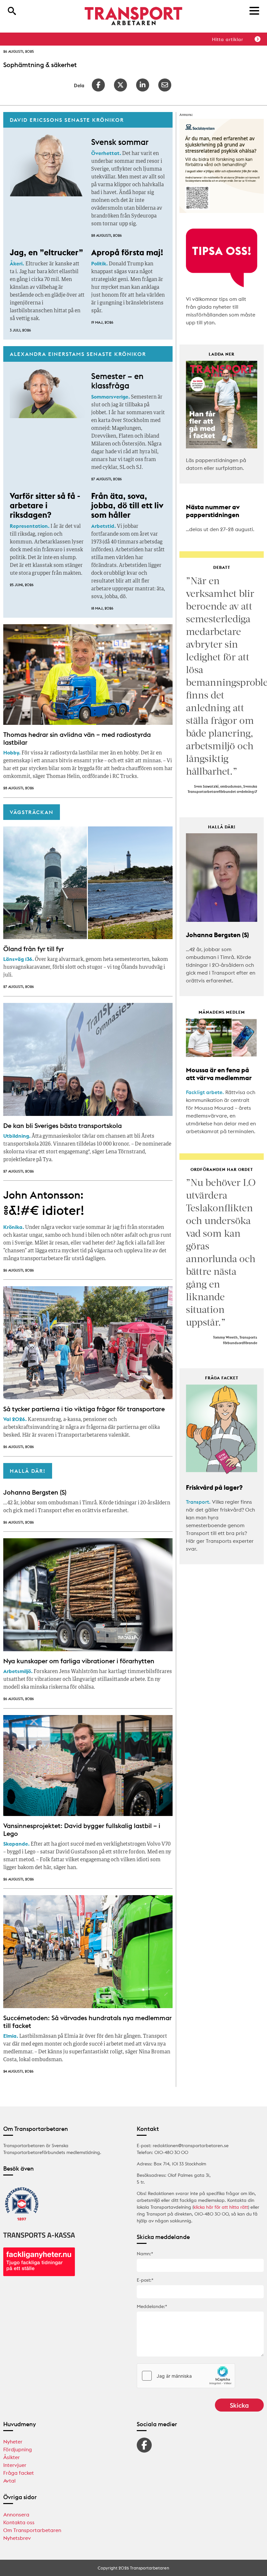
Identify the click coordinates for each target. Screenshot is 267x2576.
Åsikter (12, 2457)
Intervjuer (15, 2465)
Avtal (9, 2481)
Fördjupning (18, 2449)
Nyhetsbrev (17, 2538)
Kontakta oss (19, 2522)
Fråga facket (19, 2473)
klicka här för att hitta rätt (221, 2207)
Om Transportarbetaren (32, 2530)
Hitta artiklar (228, 39)
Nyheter (13, 2442)
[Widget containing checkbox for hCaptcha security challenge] (186, 2376)
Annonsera (16, 2514)
